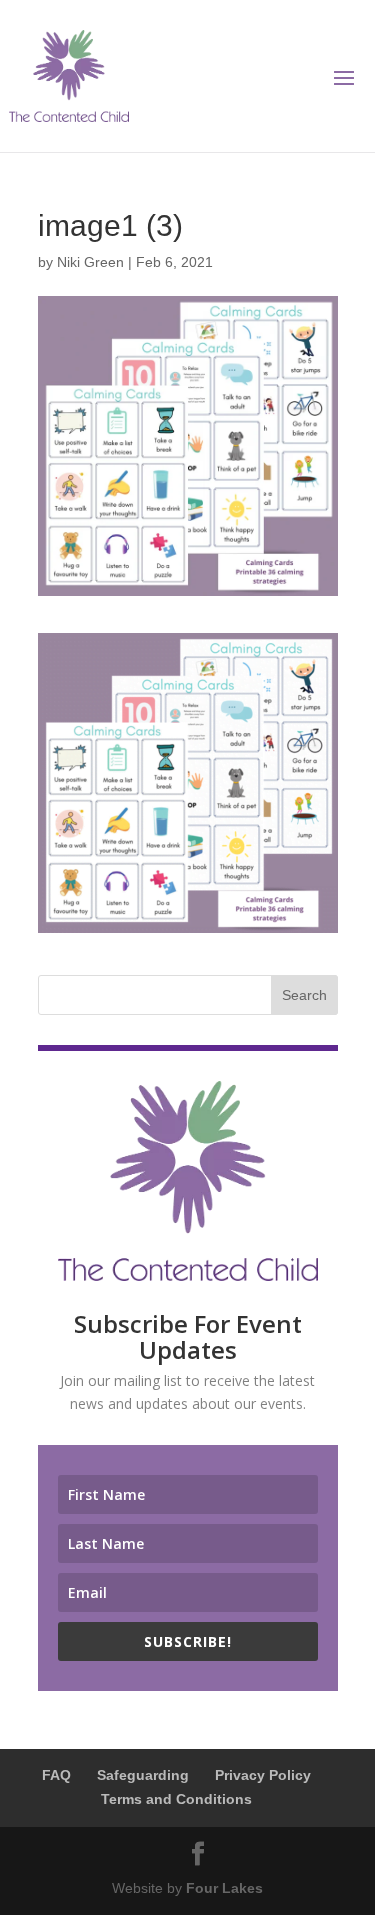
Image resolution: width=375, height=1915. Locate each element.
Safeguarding (143, 1775)
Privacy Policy (263, 1775)
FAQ (56, 1775)
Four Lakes (224, 1888)
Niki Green (90, 262)
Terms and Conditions (176, 1799)
